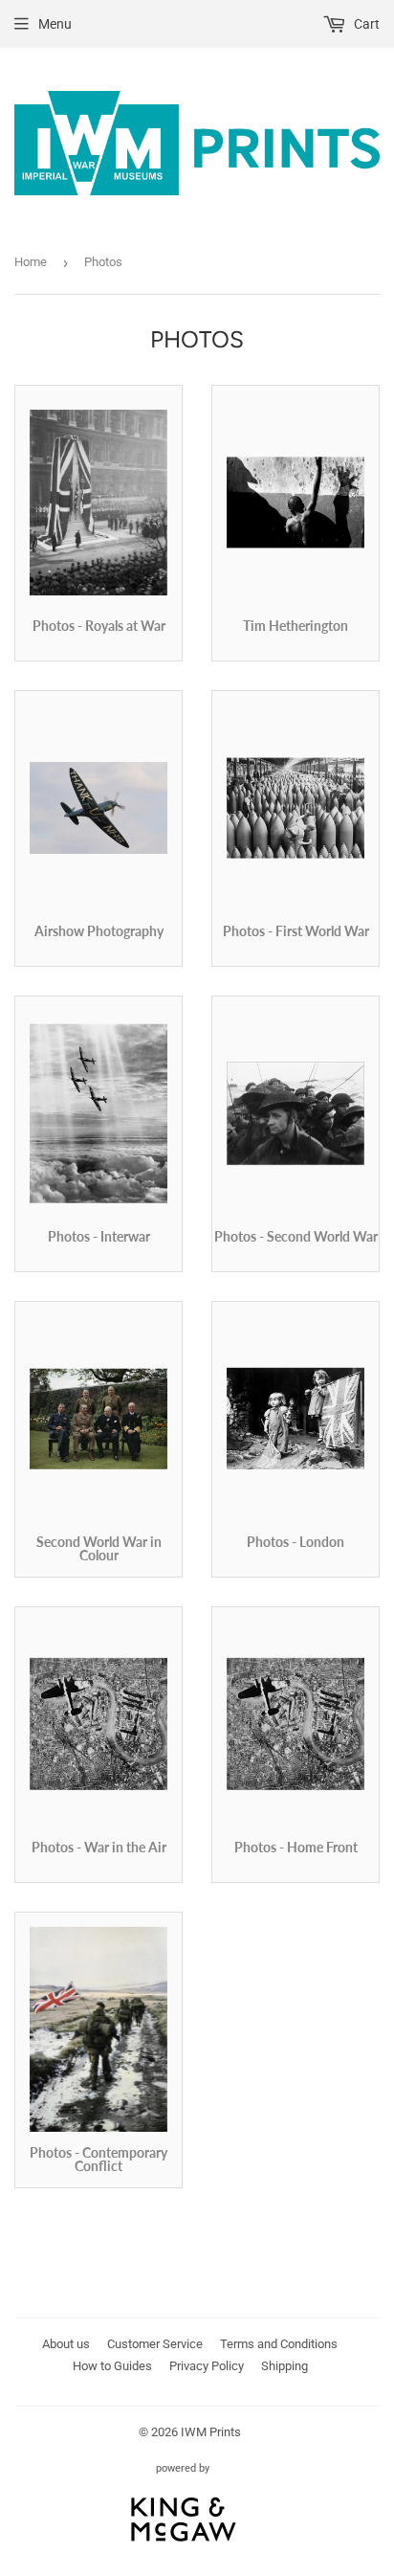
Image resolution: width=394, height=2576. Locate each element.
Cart (365, 24)
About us (66, 2344)
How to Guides (112, 2366)
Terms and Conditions (279, 2344)
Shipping (285, 2366)
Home (31, 262)
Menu (55, 24)
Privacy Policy (207, 2366)
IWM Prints (211, 2432)
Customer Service (155, 2344)
